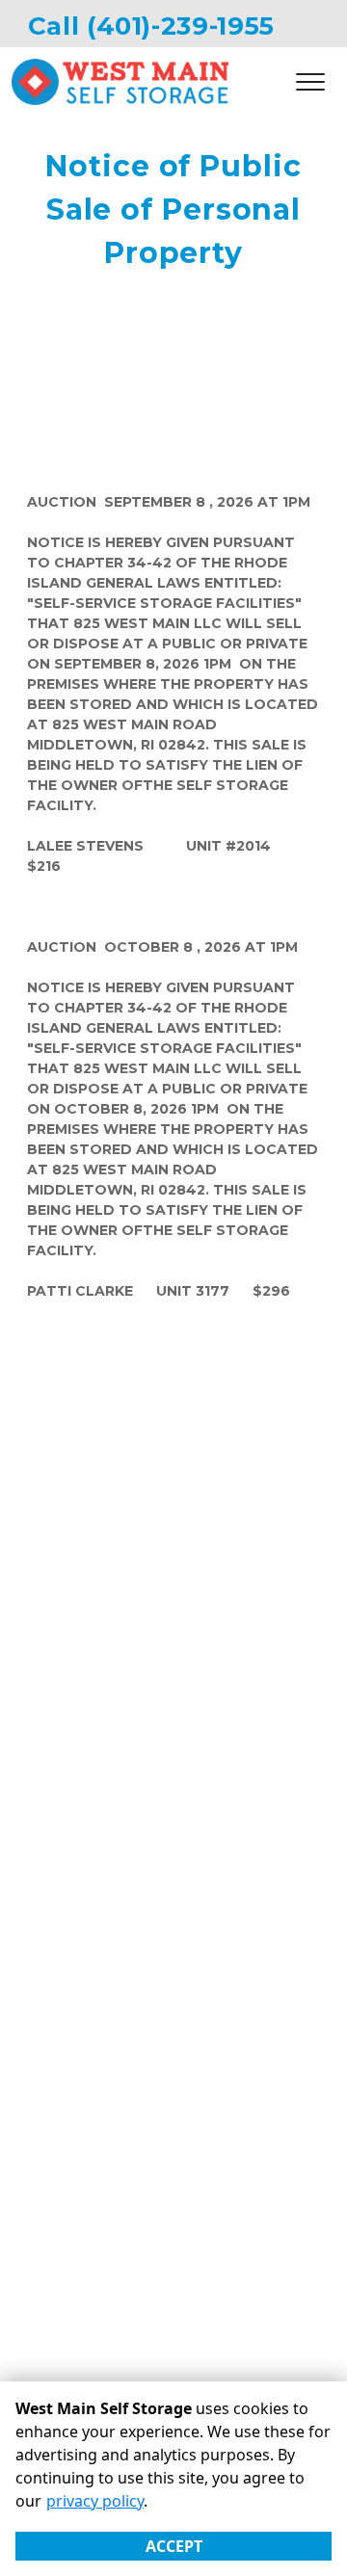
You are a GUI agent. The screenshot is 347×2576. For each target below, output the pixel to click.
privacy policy (95, 2501)
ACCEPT (174, 2546)
